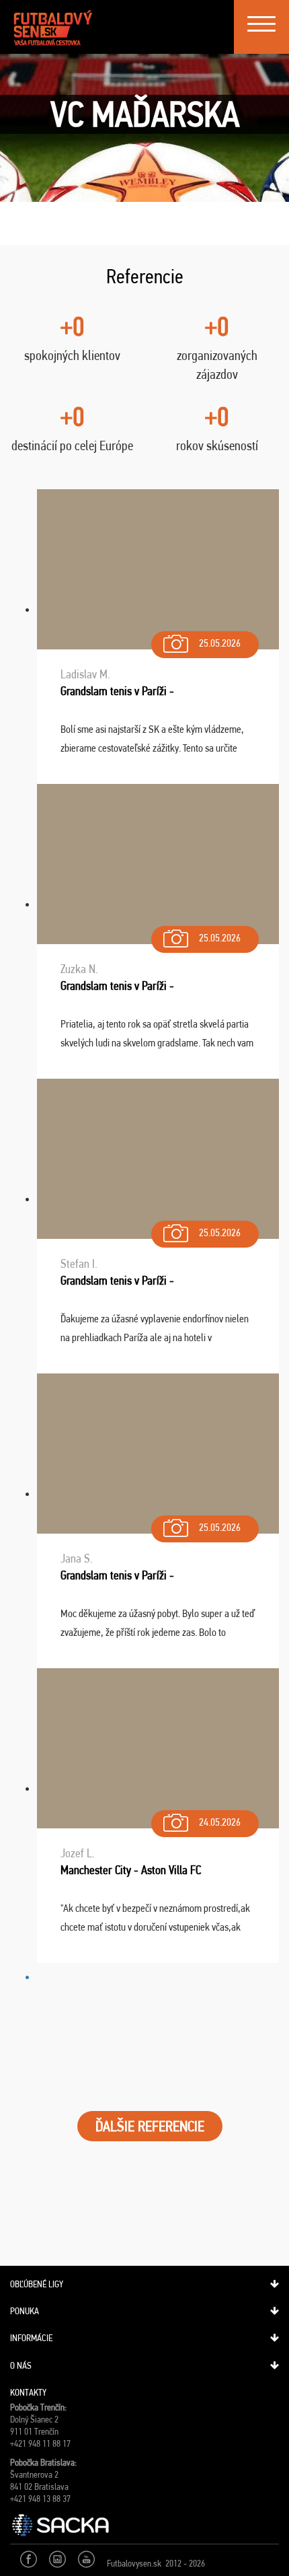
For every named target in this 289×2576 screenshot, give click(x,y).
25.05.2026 (220, 643)
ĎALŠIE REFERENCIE (150, 2126)
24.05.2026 (220, 1822)
